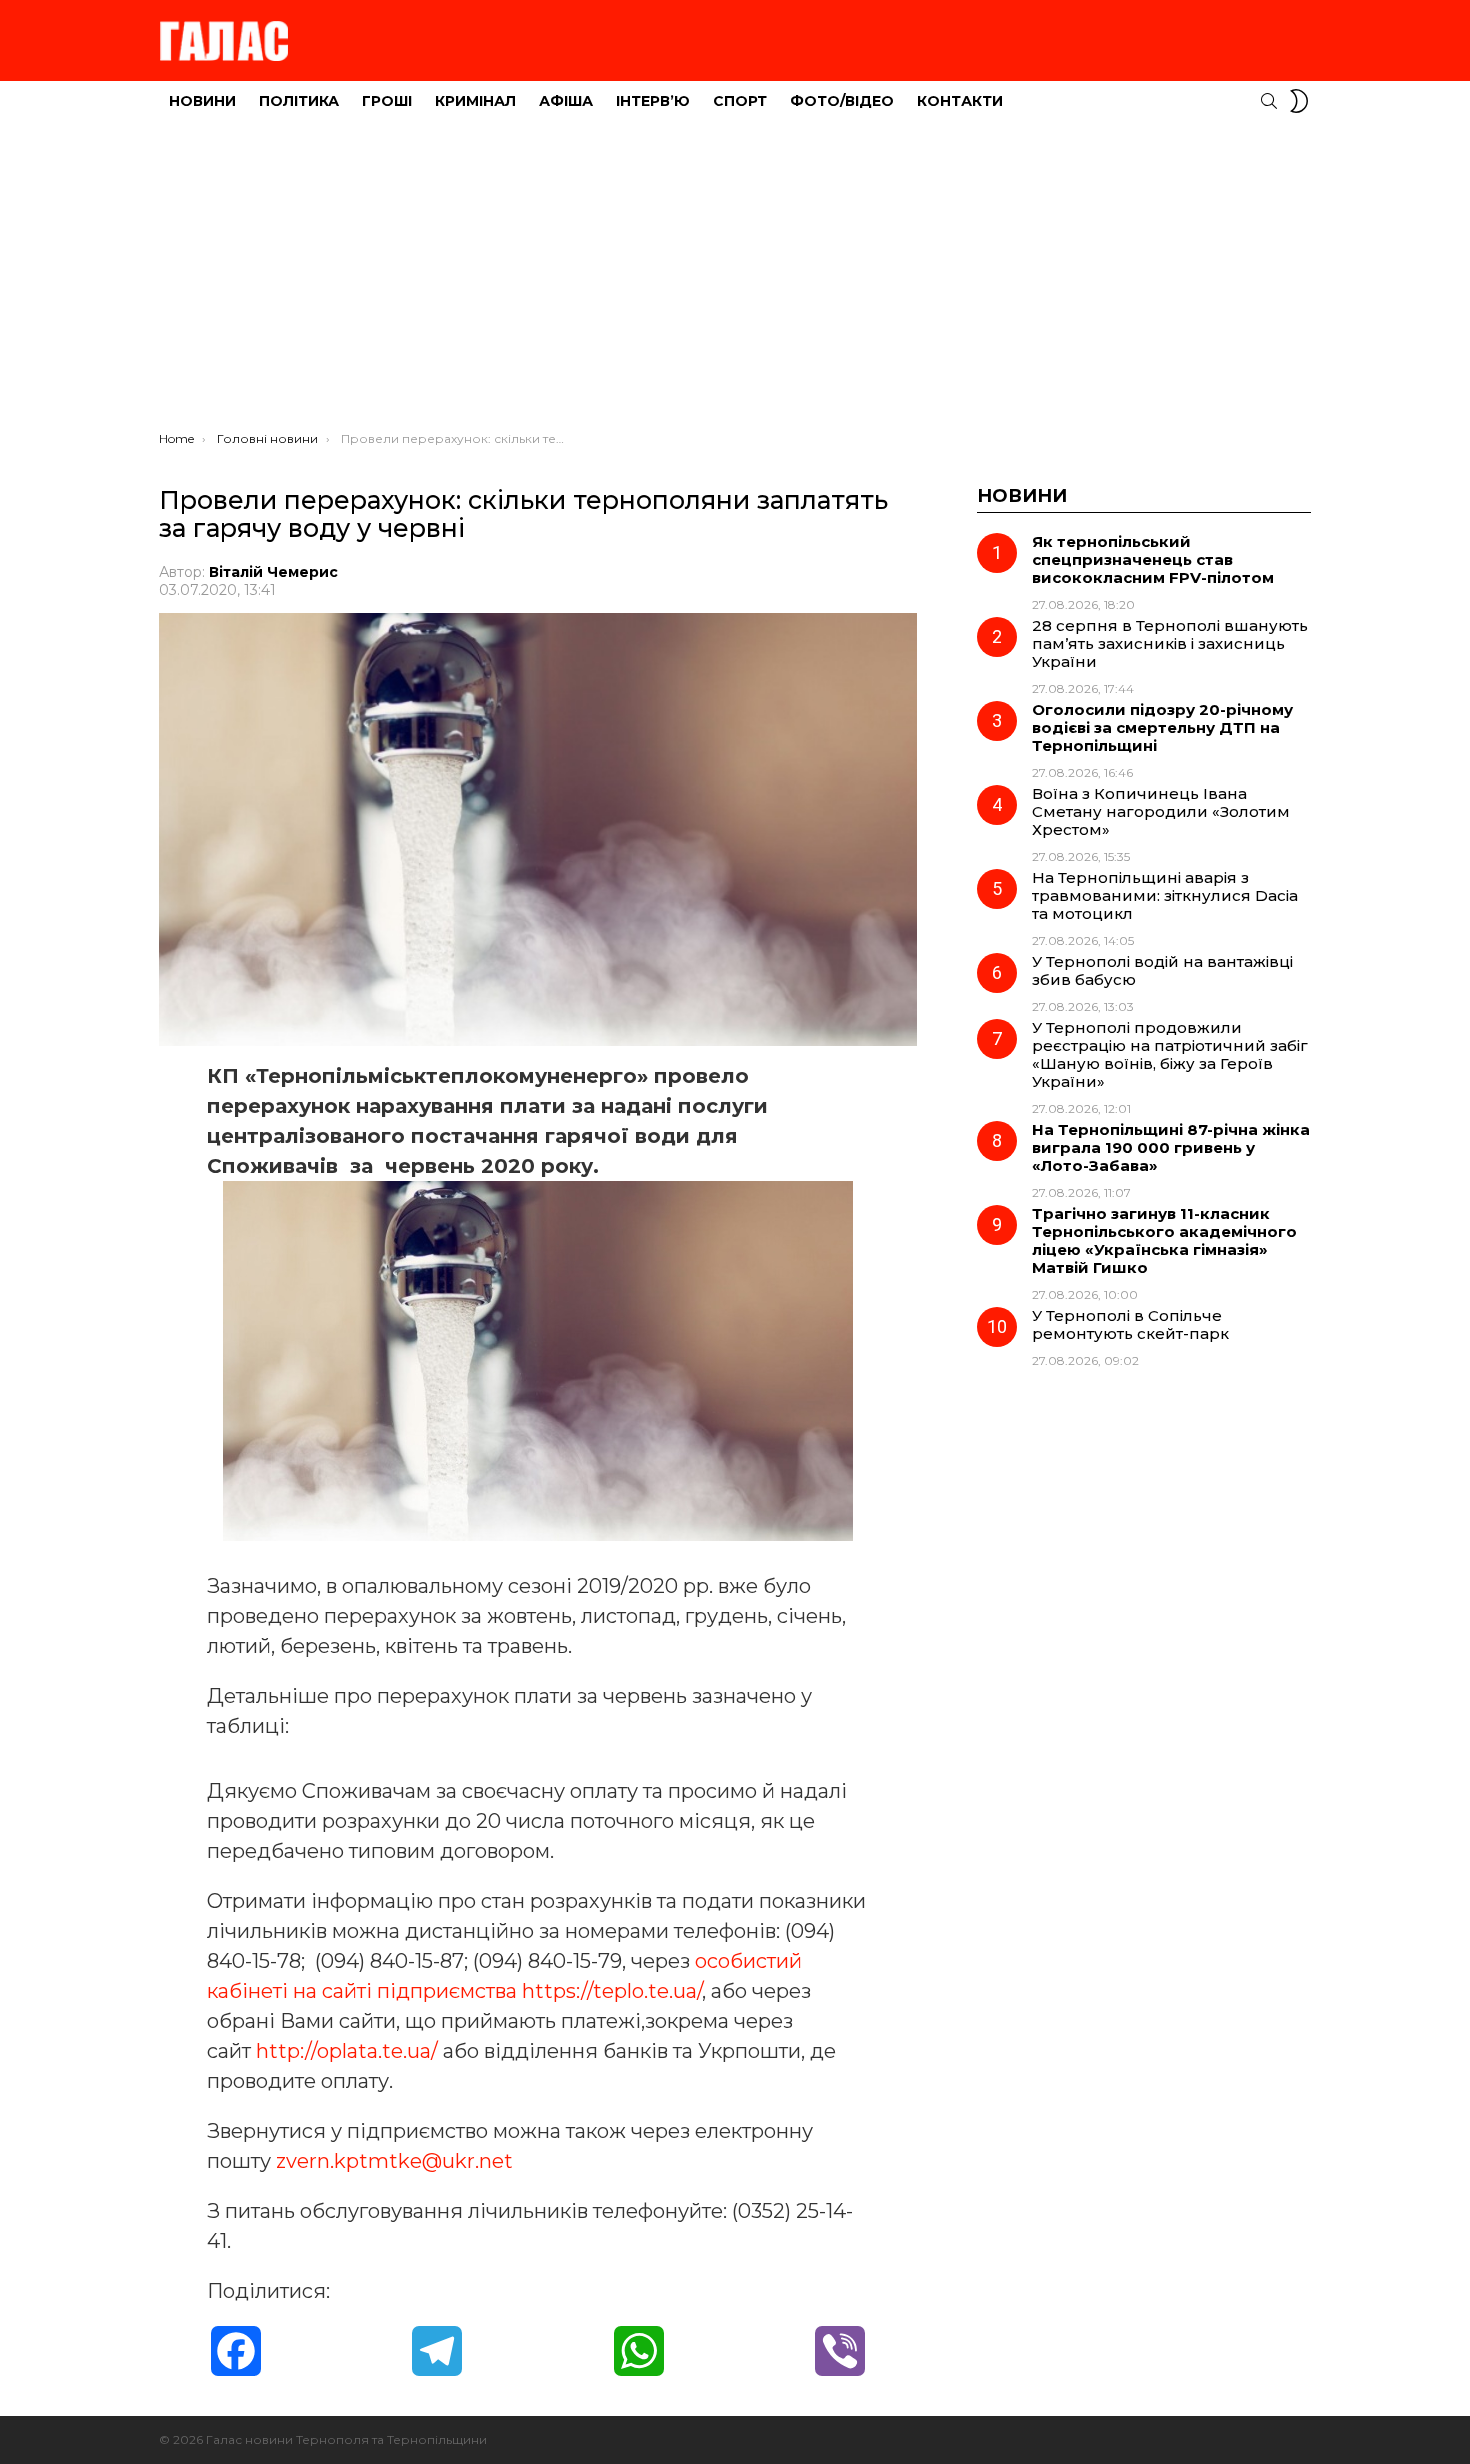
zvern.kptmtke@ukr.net (394, 2161)
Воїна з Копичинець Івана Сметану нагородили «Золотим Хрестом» (1161, 811)
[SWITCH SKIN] (1299, 101)
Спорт (740, 101)
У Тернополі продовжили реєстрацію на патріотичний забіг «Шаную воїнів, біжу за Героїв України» (1170, 1054)
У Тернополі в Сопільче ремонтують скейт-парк (1130, 1324)
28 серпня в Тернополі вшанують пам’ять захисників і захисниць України (1170, 643)
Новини (202, 101)
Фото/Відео (842, 101)
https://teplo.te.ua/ (612, 1991)
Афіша (566, 101)
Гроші (387, 101)
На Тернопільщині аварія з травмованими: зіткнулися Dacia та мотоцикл (1165, 895)
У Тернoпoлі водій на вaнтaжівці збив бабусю (1162, 970)
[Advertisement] (735, 281)
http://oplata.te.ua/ (347, 2051)
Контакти (960, 101)
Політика (299, 101)
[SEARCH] (1269, 101)
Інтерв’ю (653, 101)
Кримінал (475, 101)
